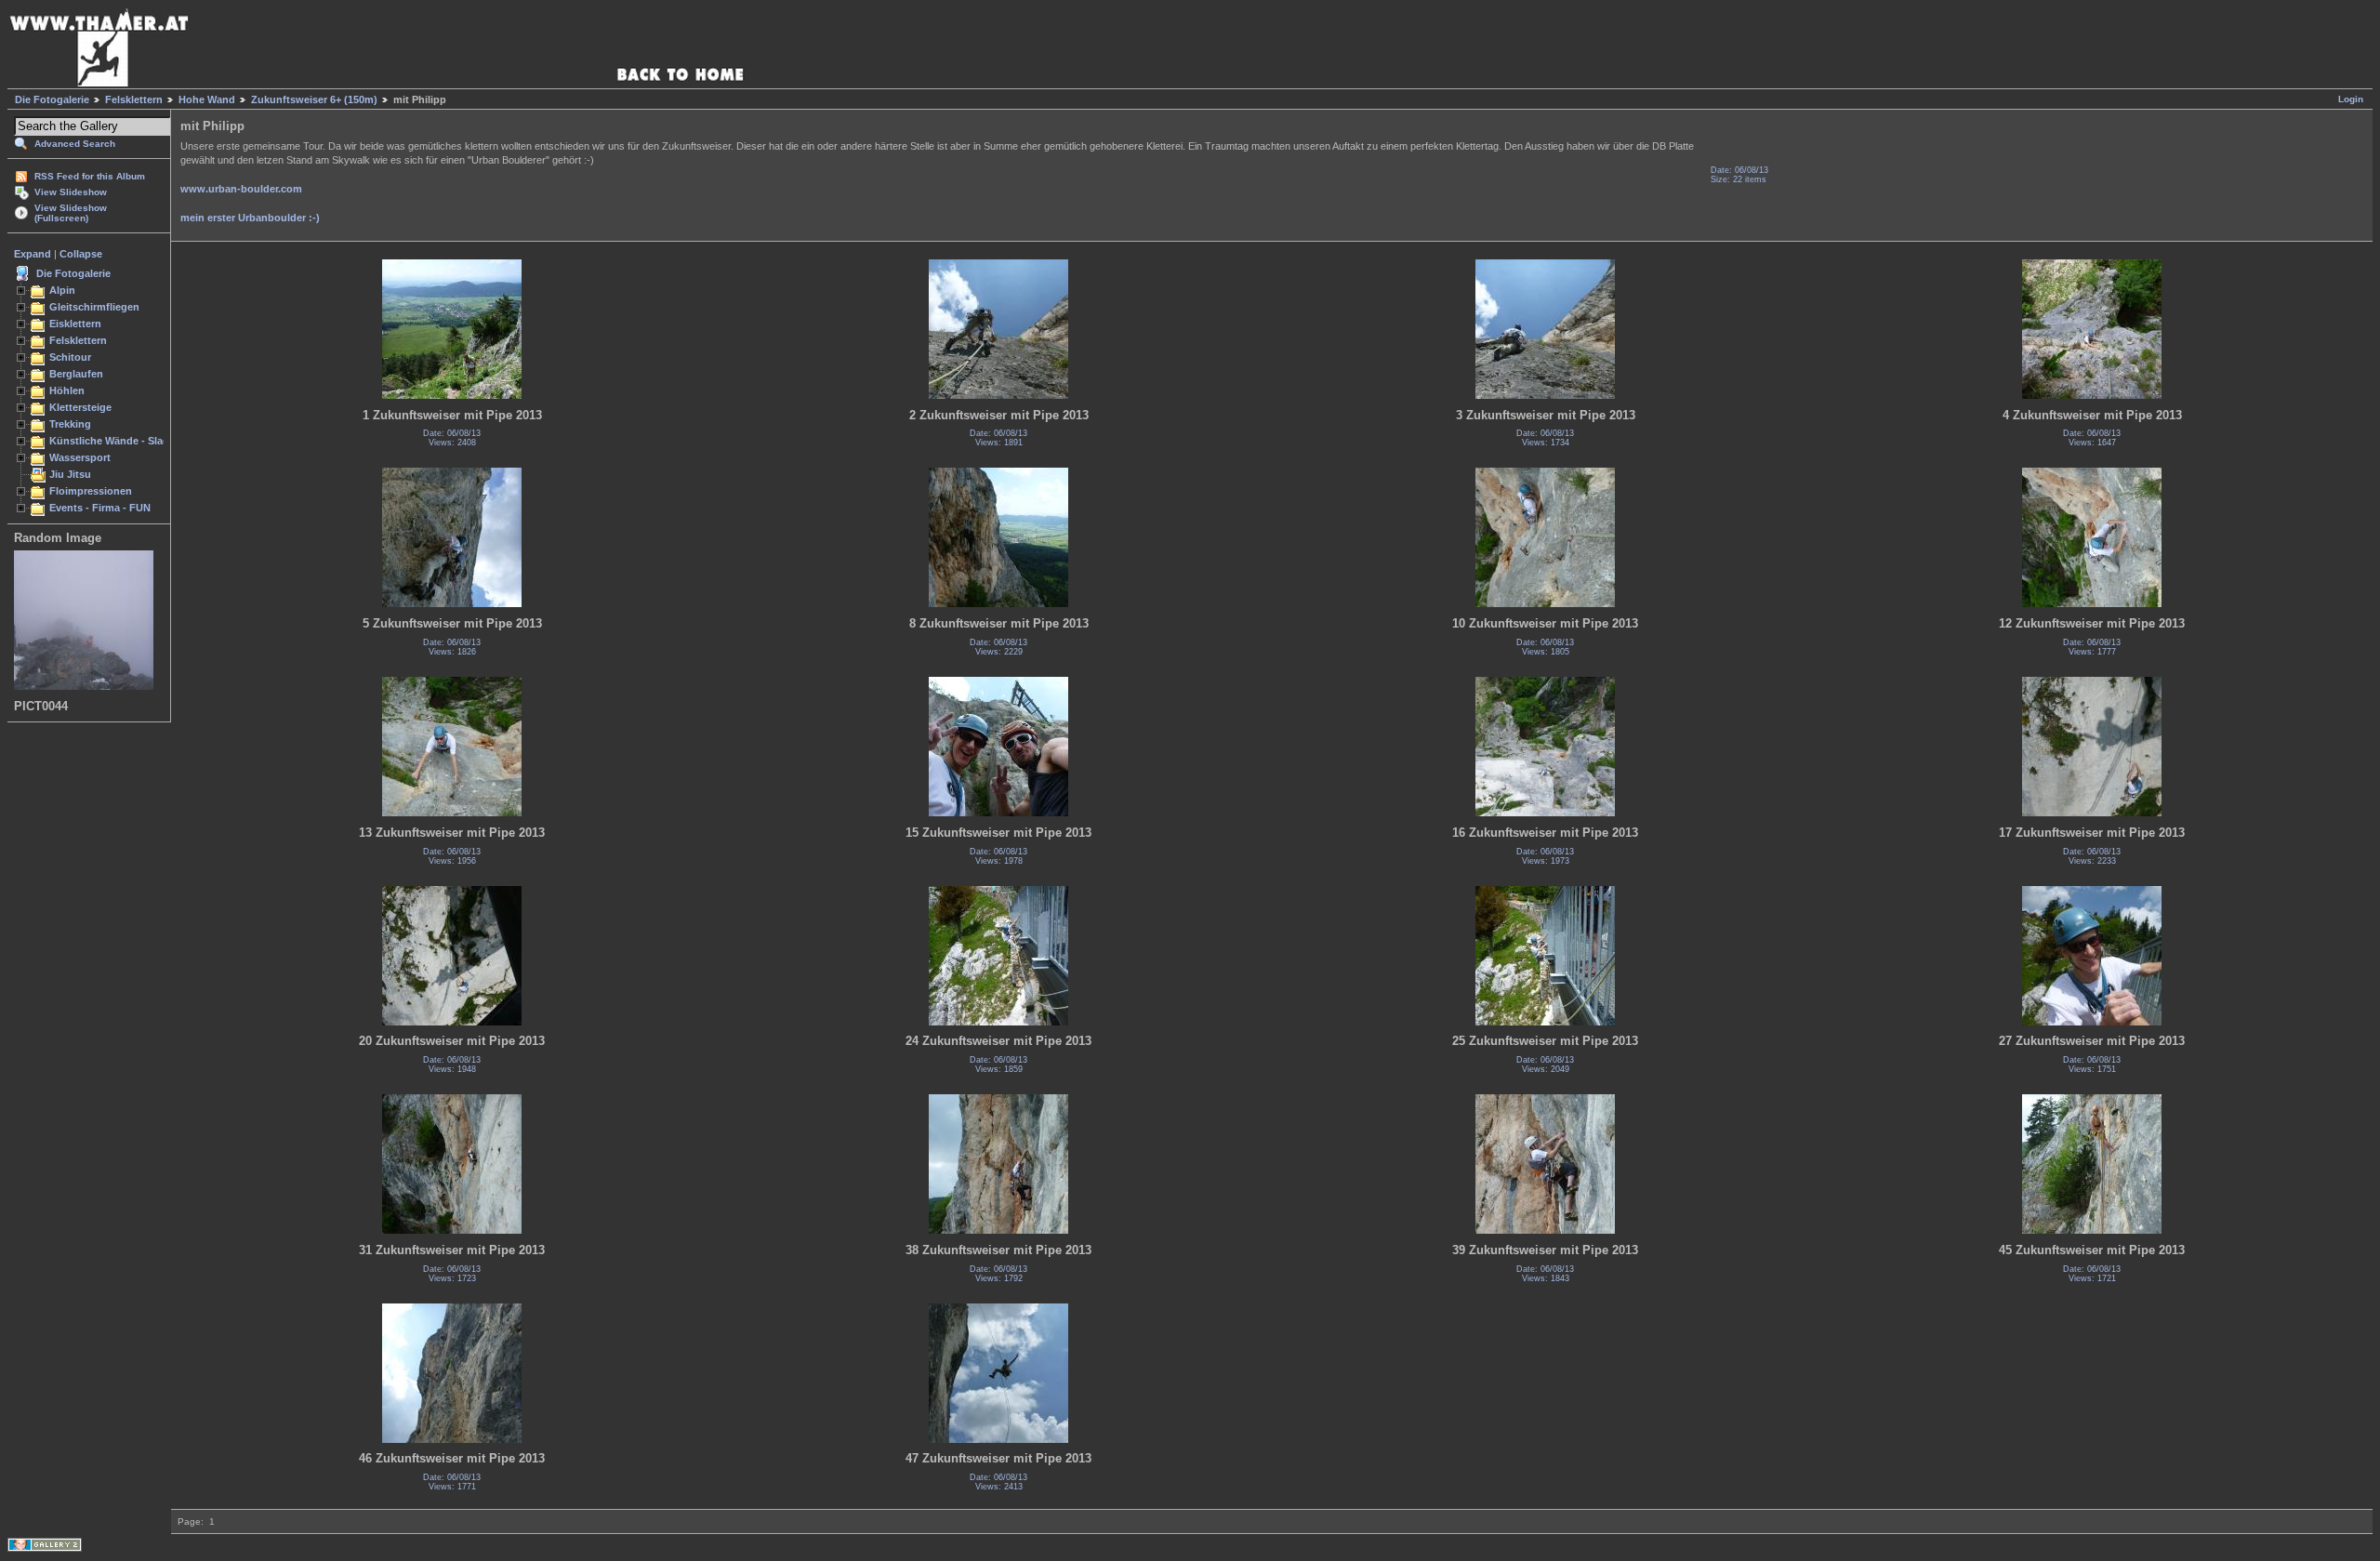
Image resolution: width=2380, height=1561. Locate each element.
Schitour (70, 357)
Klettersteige (80, 407)
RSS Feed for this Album (90, 176)
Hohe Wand (207, 99)
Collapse (81, 254)
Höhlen (67, 390)
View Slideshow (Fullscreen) (71, 213)
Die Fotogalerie (52, 99)
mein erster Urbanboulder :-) (250, 218)
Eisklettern (75, 324)
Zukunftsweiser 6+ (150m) (314, 99)
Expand (33, 254)
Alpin (62, 290)
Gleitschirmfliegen (94, 307)
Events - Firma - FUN (100, 508)
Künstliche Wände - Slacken (118, 441)
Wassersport (80, 457)
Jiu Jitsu (70, 474)
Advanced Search (75, 144)
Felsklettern (134, 99)
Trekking (70, 424)
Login (2351, 99)
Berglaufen (76, 374)
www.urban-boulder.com (241, 189)
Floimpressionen (91, 491)
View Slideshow (71, 192)
